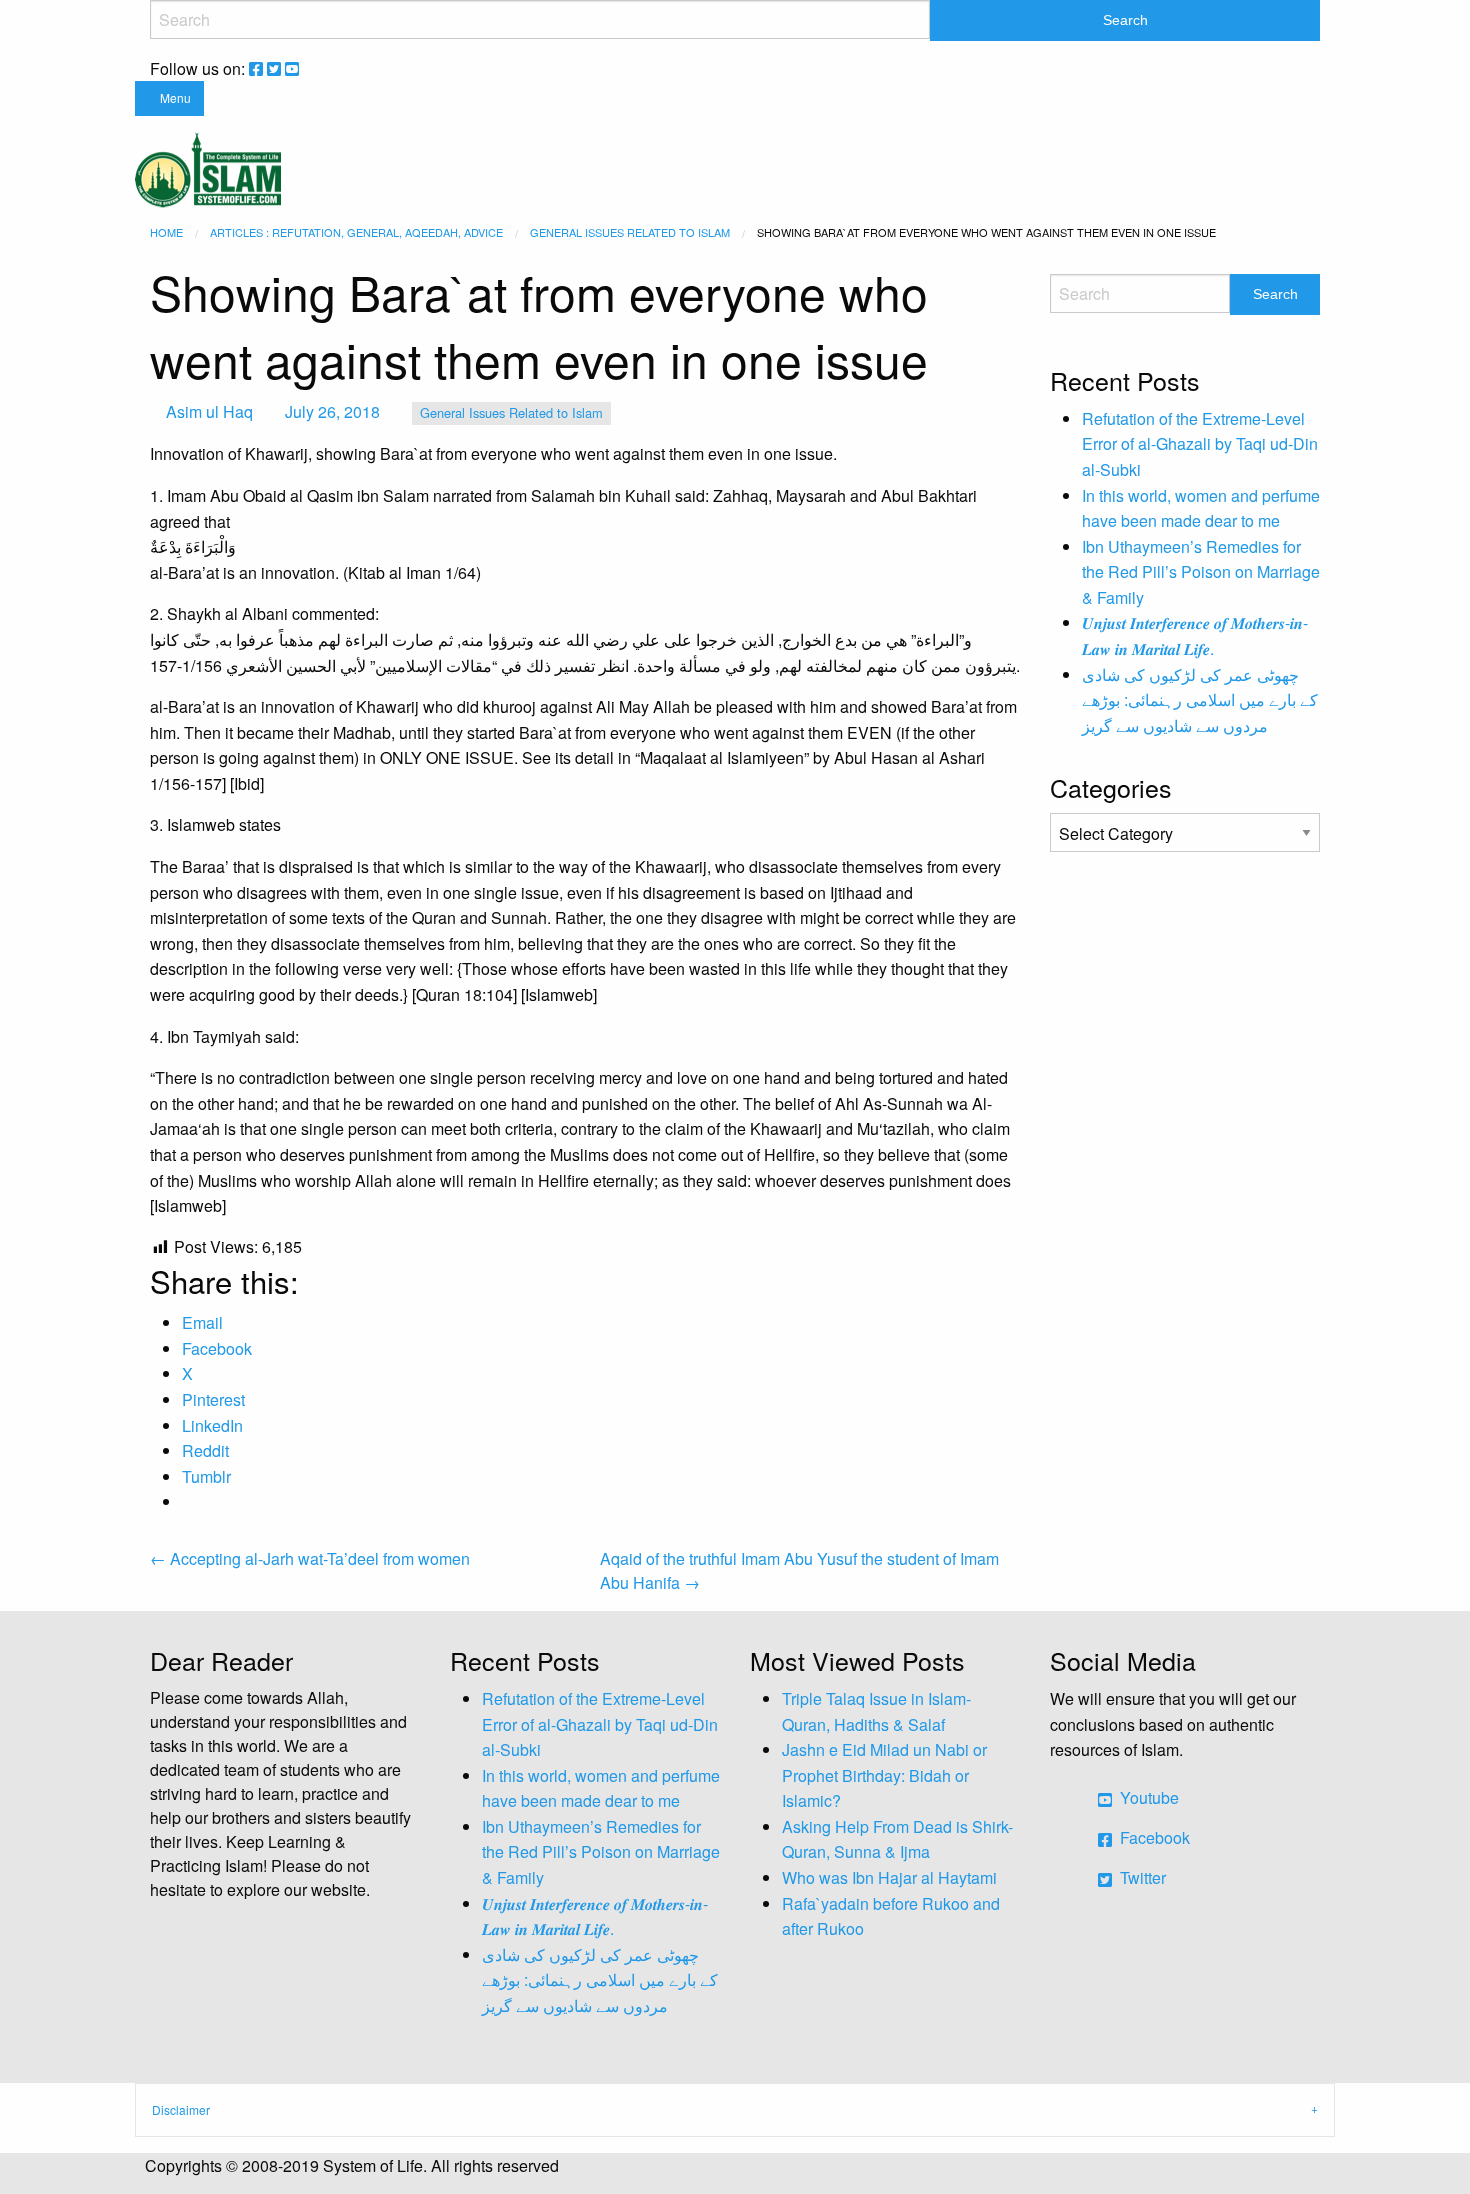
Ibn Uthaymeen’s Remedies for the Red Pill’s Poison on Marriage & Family (1201, 572)
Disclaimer (181, 2109)
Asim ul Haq (209, 411)
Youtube (1147, 1797)
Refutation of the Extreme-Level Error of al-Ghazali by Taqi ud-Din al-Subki (1200, 444)
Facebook (1153, 1837)
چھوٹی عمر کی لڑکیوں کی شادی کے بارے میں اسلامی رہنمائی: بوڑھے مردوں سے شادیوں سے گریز (1200, 700)
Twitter (1141, 1877)
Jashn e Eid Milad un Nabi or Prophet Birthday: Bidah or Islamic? (884, 1775)
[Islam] (208, 167)
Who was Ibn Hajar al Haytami (889, 1877)
